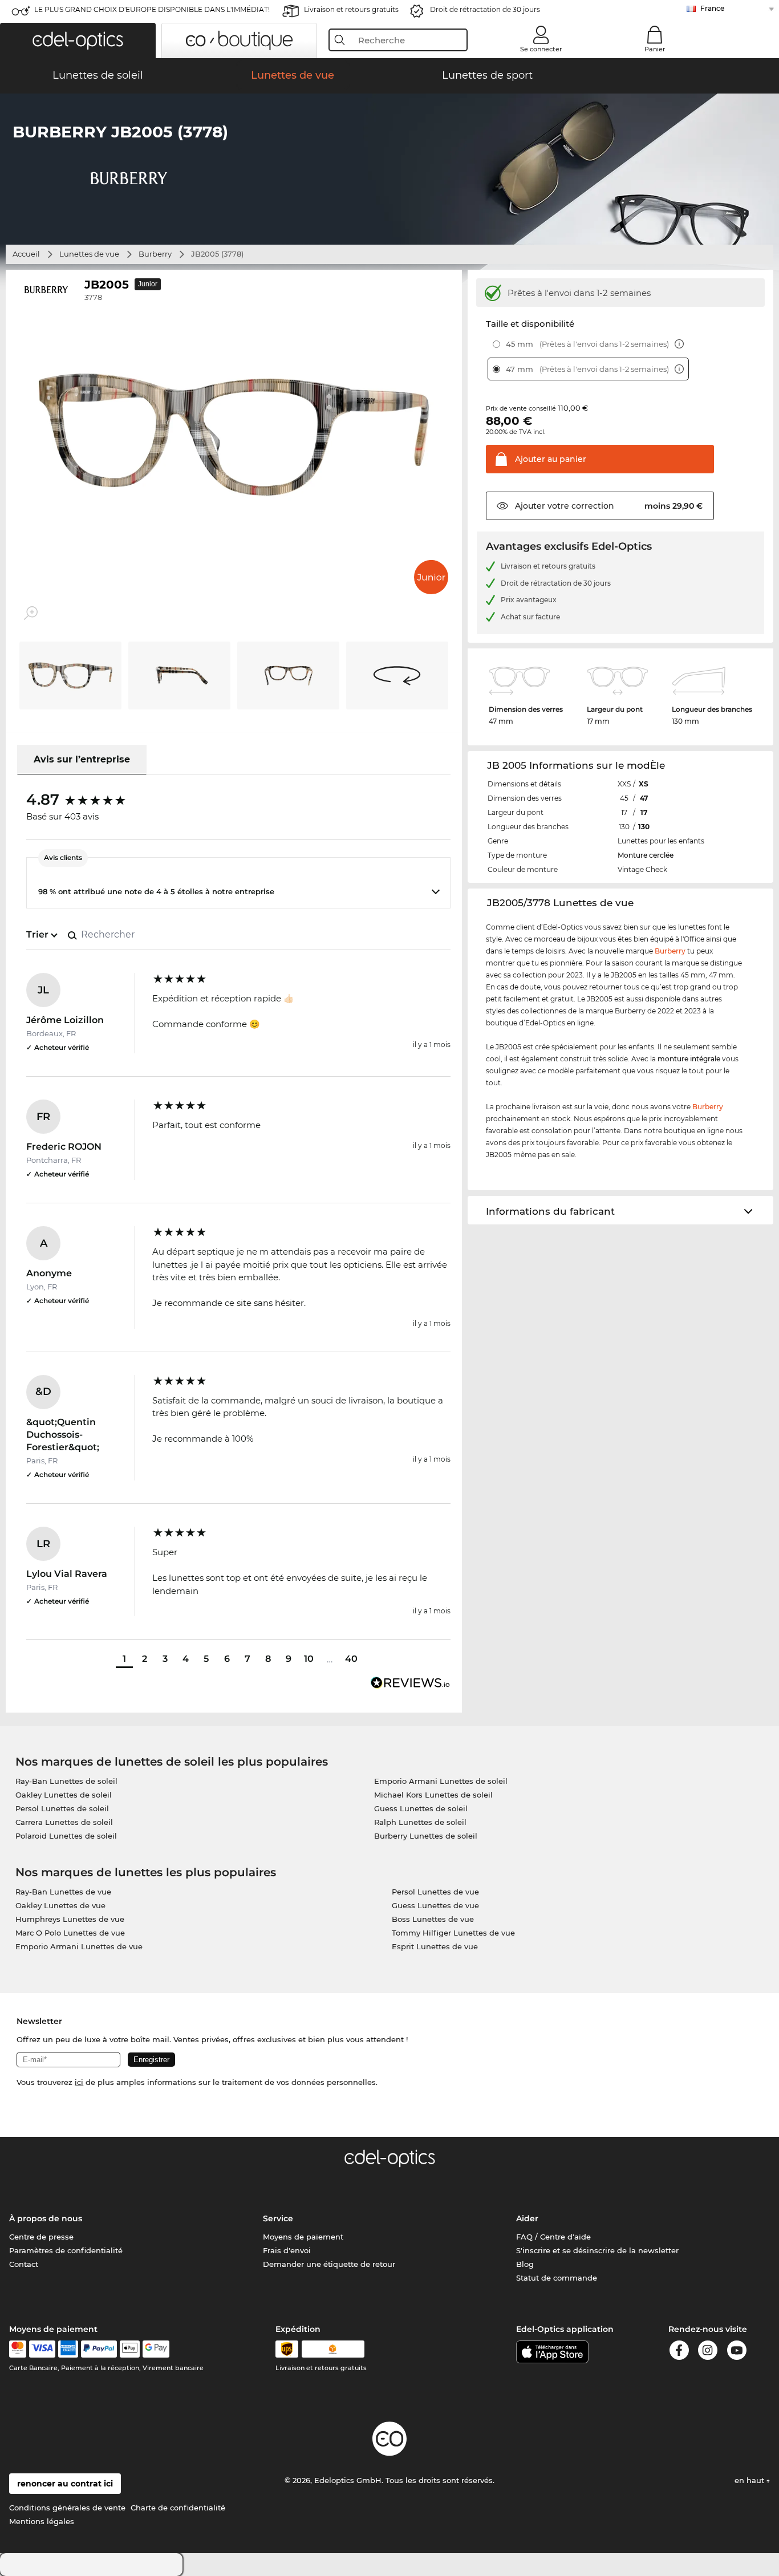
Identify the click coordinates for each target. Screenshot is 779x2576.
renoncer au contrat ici (65, 2484)
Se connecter (541, 49)
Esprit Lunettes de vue (435, 1946)
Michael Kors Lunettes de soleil (433, 1795)
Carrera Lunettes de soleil (64, 1822)
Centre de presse (41, 2237)
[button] (78, 40)
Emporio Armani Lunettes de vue (79, 1946)
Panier (655, 49)
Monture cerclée (646, 855)
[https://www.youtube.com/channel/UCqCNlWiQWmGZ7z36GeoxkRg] (737, 2352)
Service (278, 2218)
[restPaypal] (99, 2349)
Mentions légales (42, 2521)
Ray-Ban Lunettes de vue (63, 1892)
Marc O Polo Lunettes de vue (70, 1933)
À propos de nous (46, 2218)
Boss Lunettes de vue (433, 1919)
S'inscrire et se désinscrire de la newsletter (597, 2250)
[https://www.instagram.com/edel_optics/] (708, 2352)
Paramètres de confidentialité (66, 2250)
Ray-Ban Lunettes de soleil (66, 1781)
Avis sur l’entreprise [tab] (82, 759)
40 (351, 1659)
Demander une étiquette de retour (329, 2264)
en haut (750, 2480)
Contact (24, 2264)
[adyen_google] (156, 2349)
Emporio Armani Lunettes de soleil (441, 1781)
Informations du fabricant (550, 1211)
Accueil (26, 254)
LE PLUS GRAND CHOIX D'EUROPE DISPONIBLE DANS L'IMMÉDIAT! (152, 9)
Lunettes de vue (89, 254)
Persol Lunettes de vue (435, 1892)
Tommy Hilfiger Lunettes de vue (453, 1933)
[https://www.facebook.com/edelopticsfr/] (679, 2352)
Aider (527, 2218)
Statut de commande (557, 2278)
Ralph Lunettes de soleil (420, 1822)
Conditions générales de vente (67, 2508)
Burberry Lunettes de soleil (426, 1836)
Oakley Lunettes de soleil (64, 1795)
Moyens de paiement (303, 2237)
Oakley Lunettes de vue (60, 1905)
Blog (525, 2264)
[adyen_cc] (18, 2349)
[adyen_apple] (130, 2349)
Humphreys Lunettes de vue (70, 1919)
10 (309, 1659)
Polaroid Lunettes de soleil (66, 1836)
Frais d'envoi (287, 2250)
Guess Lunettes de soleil (421, 1808)
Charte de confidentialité (178, 2508)
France (712, 8)
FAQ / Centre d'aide (553, 2237)
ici (79, 2082)
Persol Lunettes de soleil (62, 1808)
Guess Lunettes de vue (435, 1905)
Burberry (155, 254)
